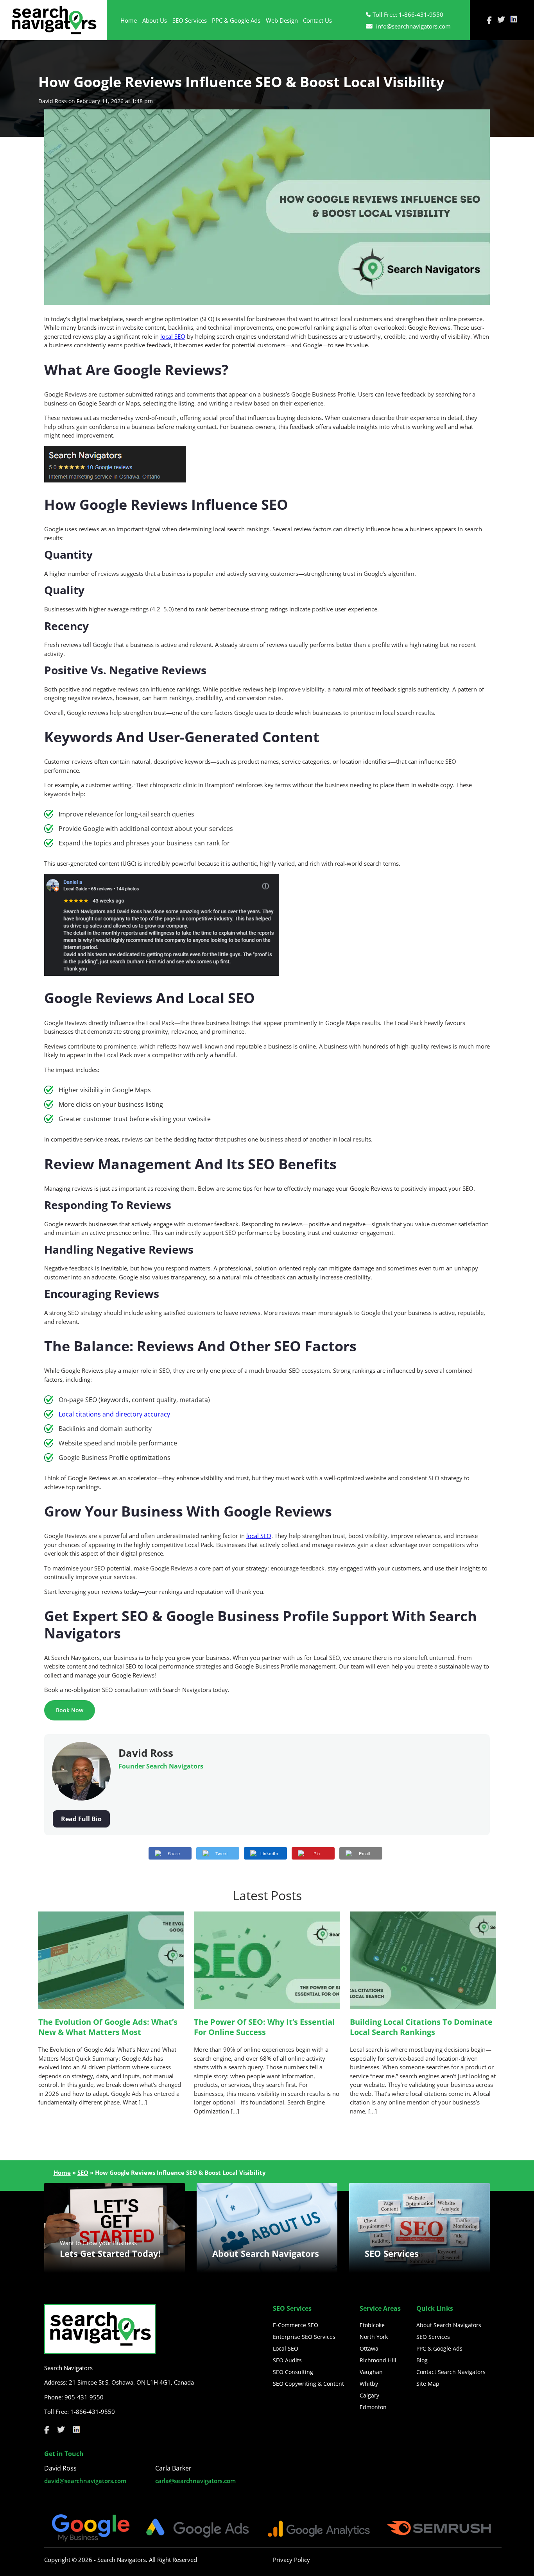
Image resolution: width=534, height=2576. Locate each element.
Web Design (282, 20)
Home (129, 20)
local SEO (173, 336)
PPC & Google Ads (236, 20)
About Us (155, 20)
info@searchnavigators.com (413, 26)
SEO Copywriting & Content (308, 2384)
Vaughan (371, 2372)
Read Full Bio (81, 1819)
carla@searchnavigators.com (195, 2481)
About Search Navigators (449, 2325)
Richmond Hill (378, 2360)
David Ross (53, 101)
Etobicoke (372, 2325)
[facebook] (489, 20)
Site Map (428, 2384)
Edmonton (373, 2407)
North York (374, 2337)
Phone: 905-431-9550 (74, 2397)
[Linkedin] (514, 20)
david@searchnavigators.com (85, 2481)
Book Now (70, 1710)
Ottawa (369, 2348)
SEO (83, 2172)
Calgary (369, 2395)
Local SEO (286, 2348)
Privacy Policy (291, 2560)
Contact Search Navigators (451, 2372)
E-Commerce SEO (296, 2325)
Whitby (369, 2384)
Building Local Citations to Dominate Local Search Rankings (421, 2027)
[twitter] (501, 20)
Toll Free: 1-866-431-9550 (408, 14)
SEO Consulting (293, 2372)
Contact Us (317, 20)
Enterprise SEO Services (304, 2337)
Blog (422, 2360)
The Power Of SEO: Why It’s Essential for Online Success (264, 2027)
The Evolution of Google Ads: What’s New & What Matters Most (108, 2027)
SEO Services (190, 20)
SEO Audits (287, 2360)
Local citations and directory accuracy (114, 1414)
